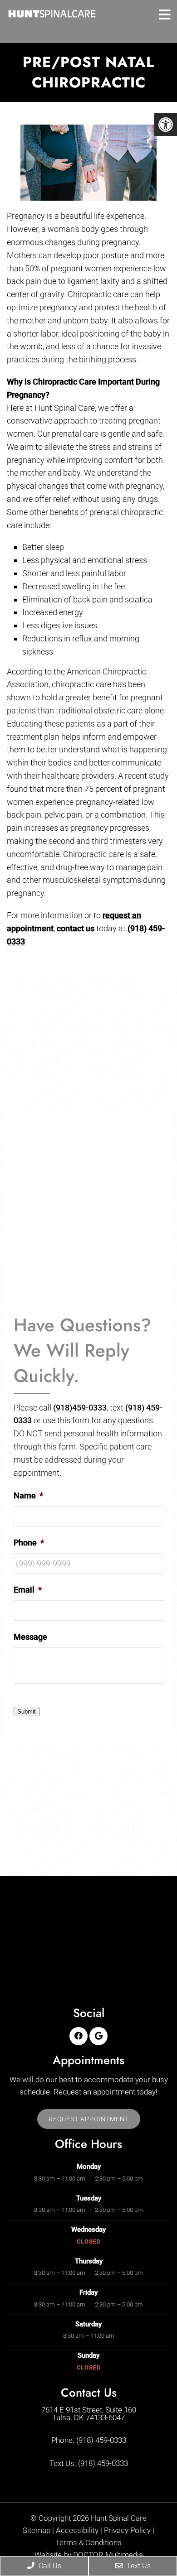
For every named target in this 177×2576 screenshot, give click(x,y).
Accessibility (77, 2530)
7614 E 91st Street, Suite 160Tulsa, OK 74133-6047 (89, 2414)
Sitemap (37, 2530)
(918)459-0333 (80, 1408)
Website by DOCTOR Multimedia (89, 2555)
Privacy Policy (127, 2530)
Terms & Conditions (88, 2543)
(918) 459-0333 (101, 2441)
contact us (76, 928)
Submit (27, 1712)
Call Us (49, 2566)
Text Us (138, 2566)
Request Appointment (89, 2119)
